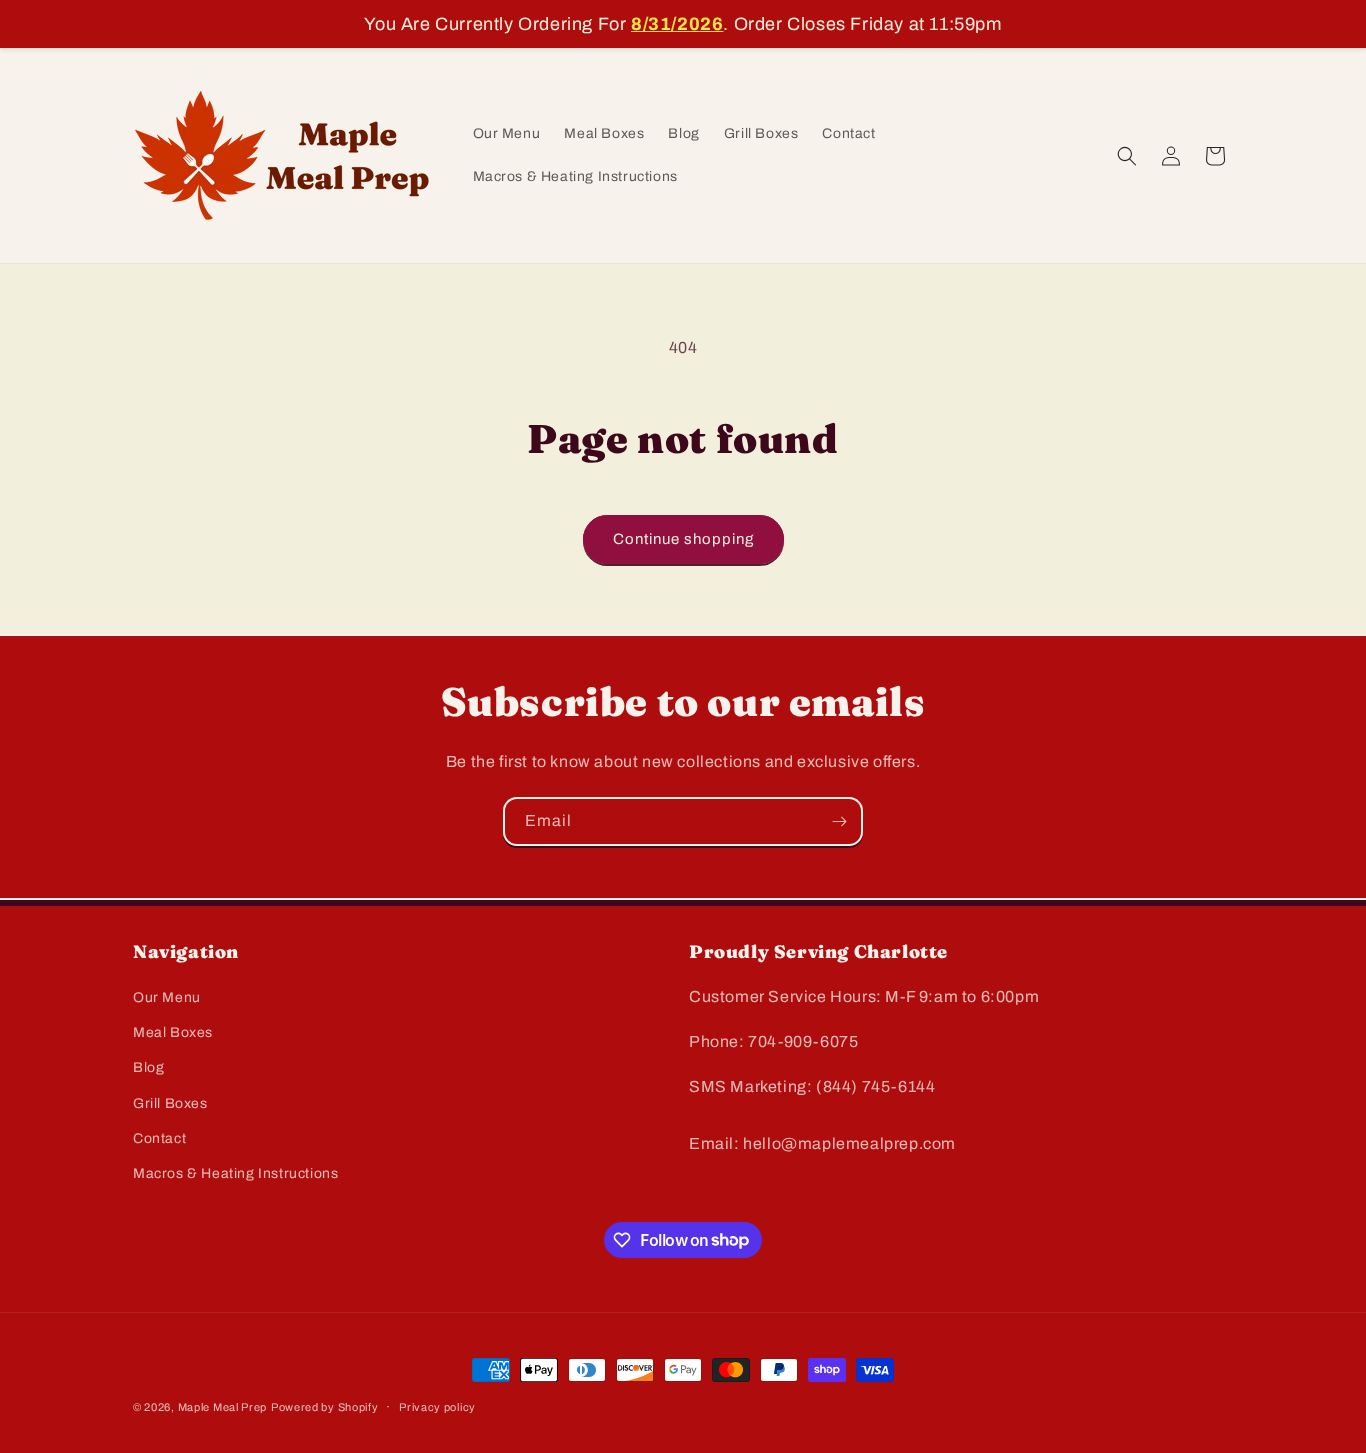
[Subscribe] (839, 821)
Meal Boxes (173, 1033)
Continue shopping (683, 539)
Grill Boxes (170, 1103)
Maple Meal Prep (223, 1407)
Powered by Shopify (325, 1407)
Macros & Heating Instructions (235, 1173)
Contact (159, 1138)
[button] (1127, 156)
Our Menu (167, 997)
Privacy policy (437, 1406)
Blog (148, 1068)
